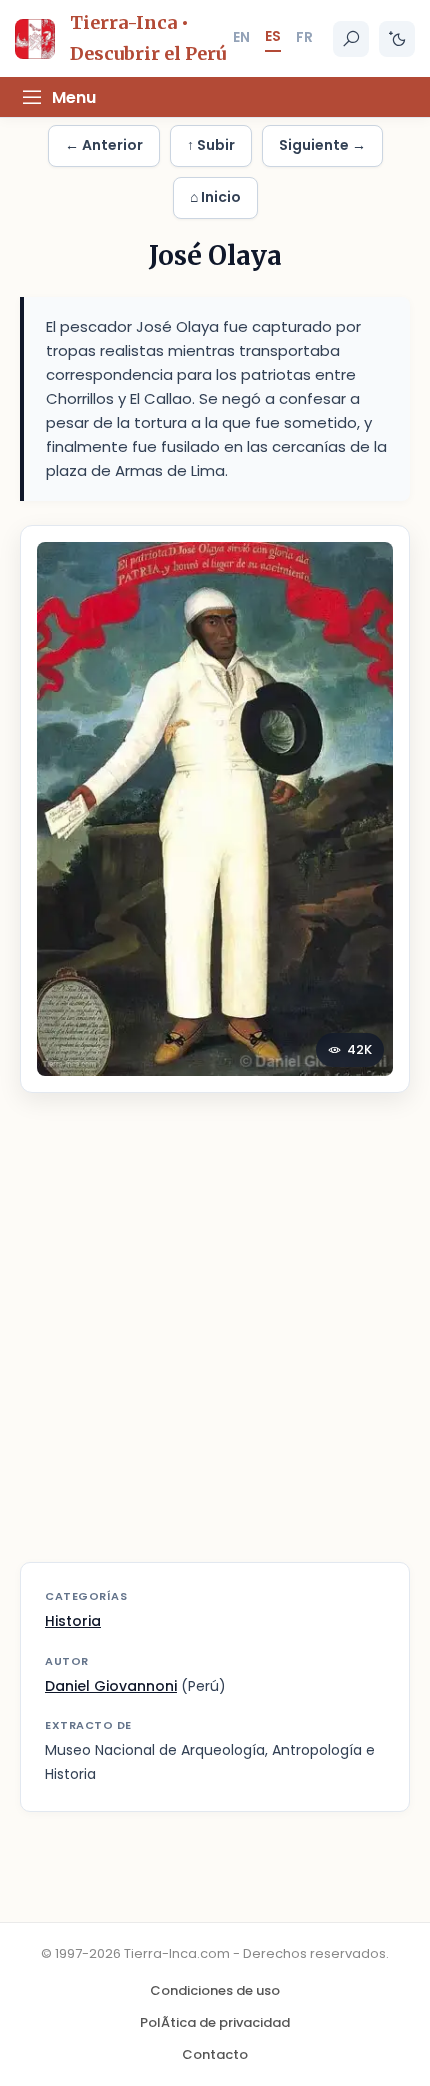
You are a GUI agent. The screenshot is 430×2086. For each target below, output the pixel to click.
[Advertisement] (215, 1340)
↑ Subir (211, 145)
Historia (73, 1621)
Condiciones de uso (215, 1990)
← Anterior (104, 145)
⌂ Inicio (215, 197)
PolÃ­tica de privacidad (215, 2022)
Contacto (215, 2054)
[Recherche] (351, 39)
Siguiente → (322, 145)
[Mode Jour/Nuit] (397, 39)
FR (304, 37)
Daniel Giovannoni (111, 1686)
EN (241, 37)
